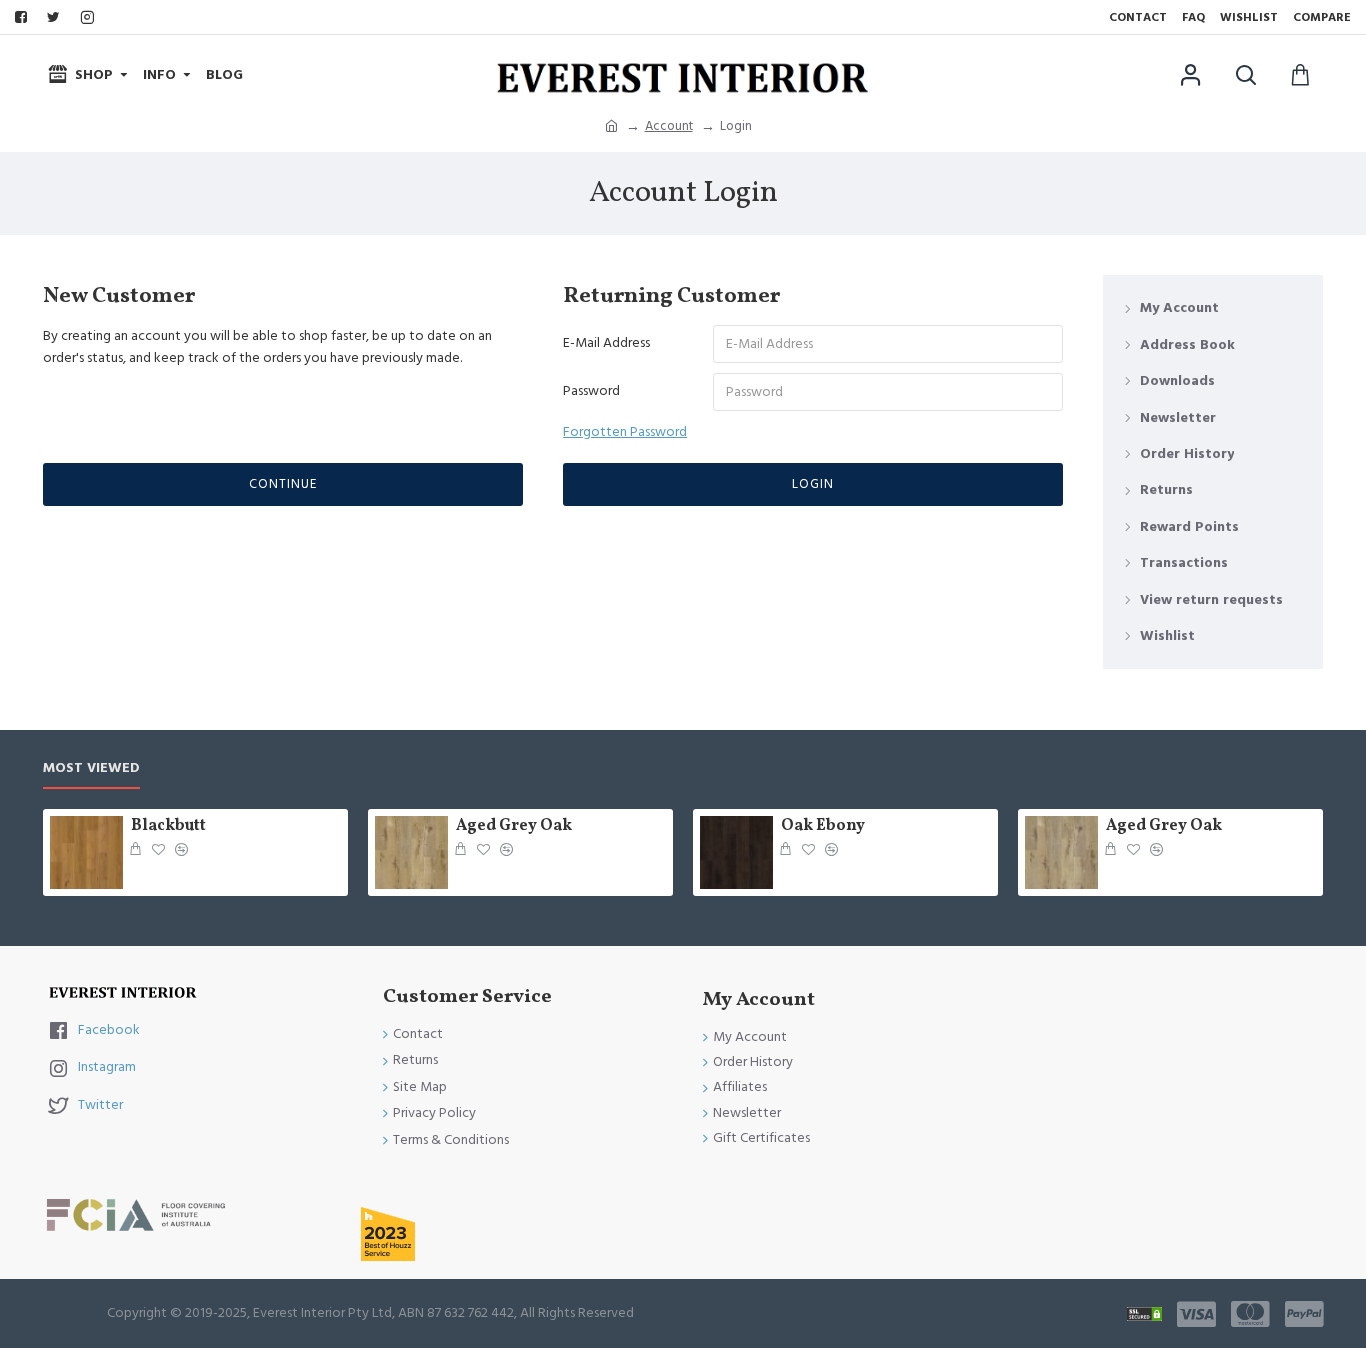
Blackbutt (168, 826)
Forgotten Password (625, 432)
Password (591, 391)
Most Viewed (91, 769)
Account (669, 126)
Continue (283, 484)
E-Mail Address (606, 343)
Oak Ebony (823, 826)
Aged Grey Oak (514, 826)
